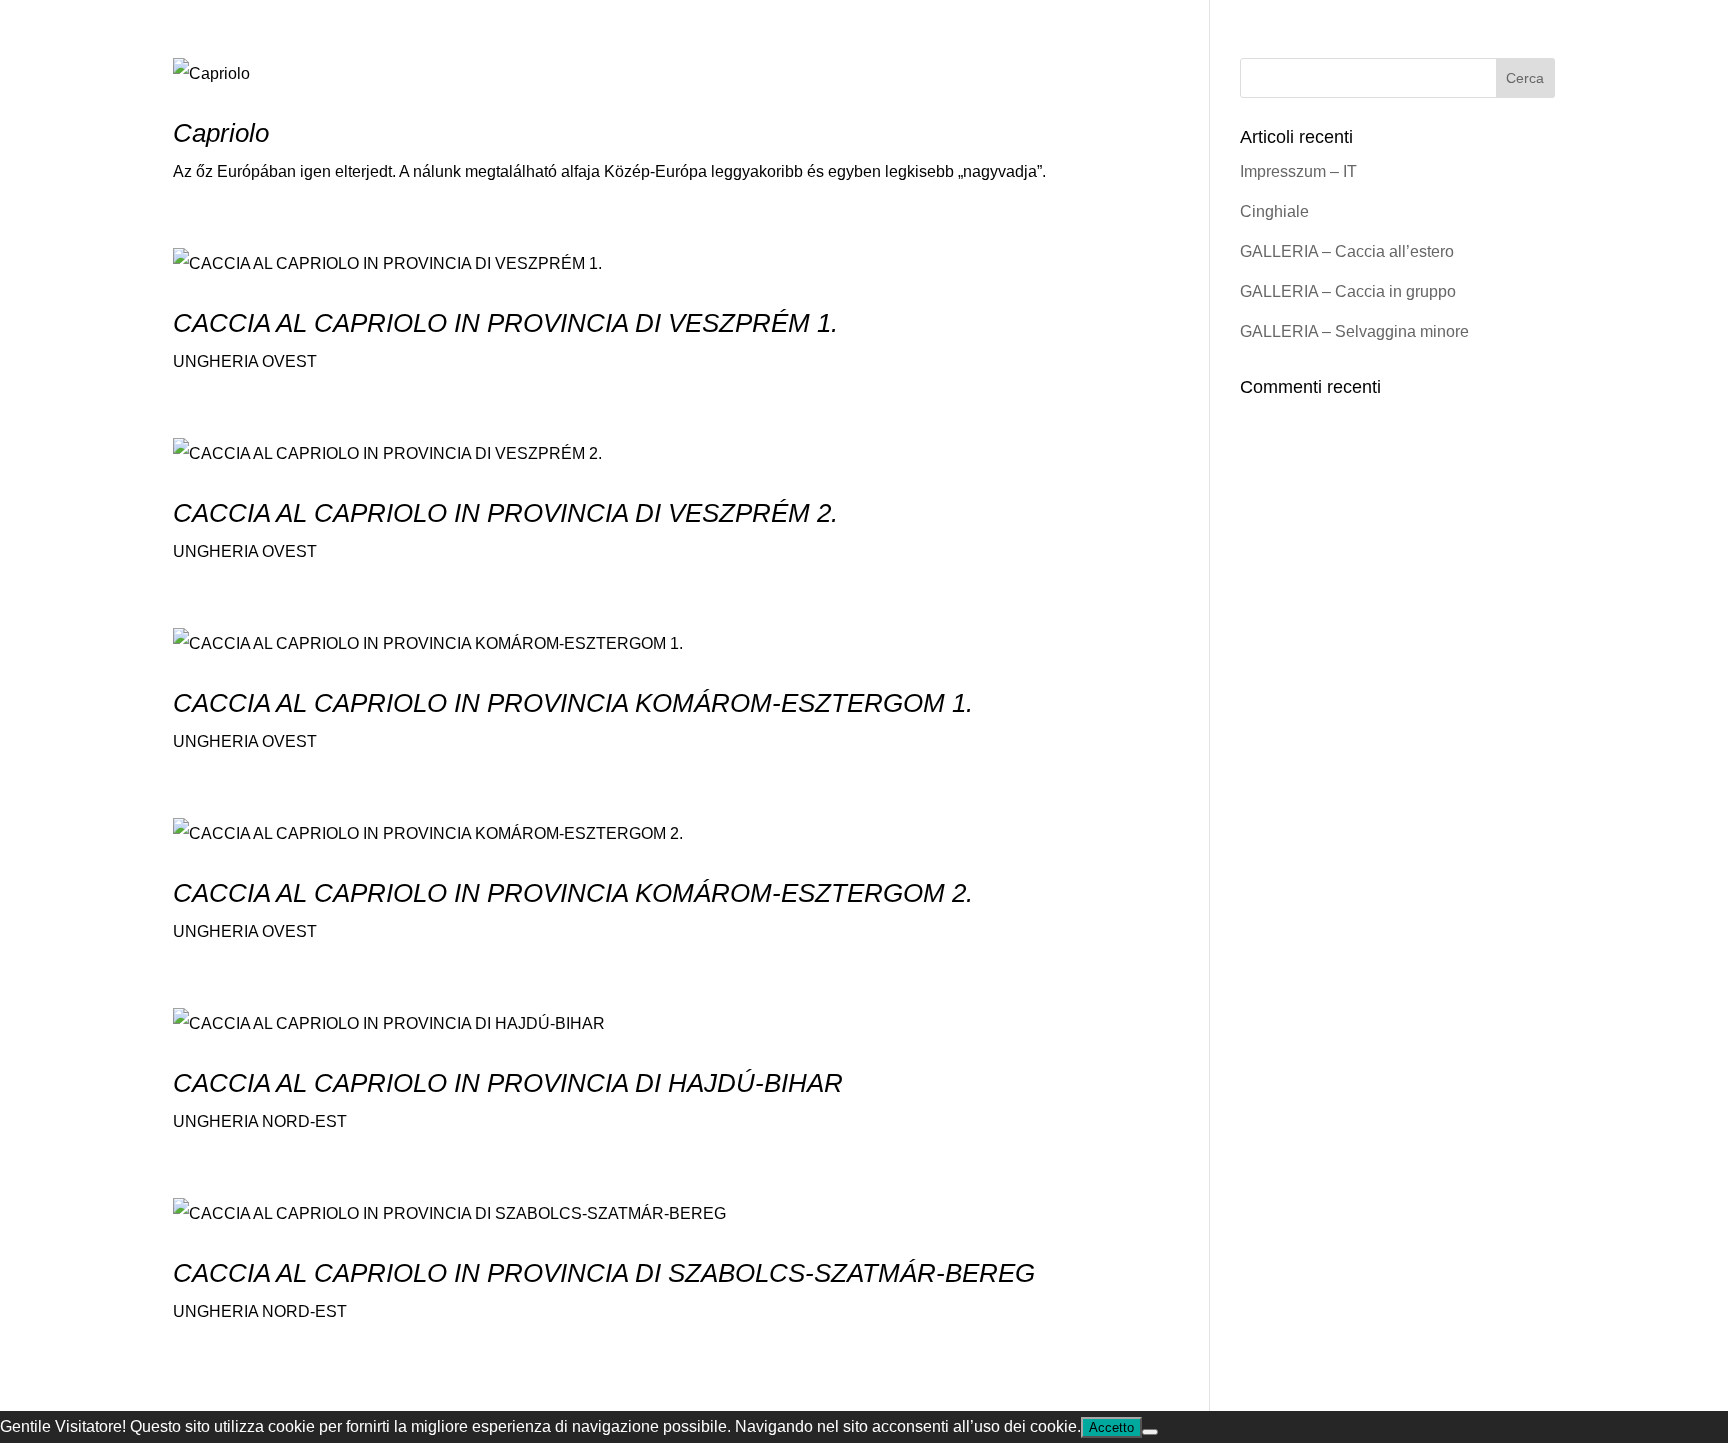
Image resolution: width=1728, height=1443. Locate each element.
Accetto (1111, 1427)
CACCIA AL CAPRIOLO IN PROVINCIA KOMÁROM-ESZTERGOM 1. (573, 703)
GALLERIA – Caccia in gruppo (1348, 291)
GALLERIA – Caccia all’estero (1347, 251)
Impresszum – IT (1298, 171)
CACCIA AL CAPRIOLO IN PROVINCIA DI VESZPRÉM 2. (505, 513)
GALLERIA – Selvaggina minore (1354, 331)
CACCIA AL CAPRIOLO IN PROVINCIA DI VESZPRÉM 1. (505, 323)
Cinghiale (1274, 211)
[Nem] (1150, 1432)
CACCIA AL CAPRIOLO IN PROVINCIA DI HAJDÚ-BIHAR (508, 1083)
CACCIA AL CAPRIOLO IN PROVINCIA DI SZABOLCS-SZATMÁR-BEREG (604, 1273)
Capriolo (221, 133)
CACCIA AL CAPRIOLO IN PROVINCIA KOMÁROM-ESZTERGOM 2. (573, 893)
